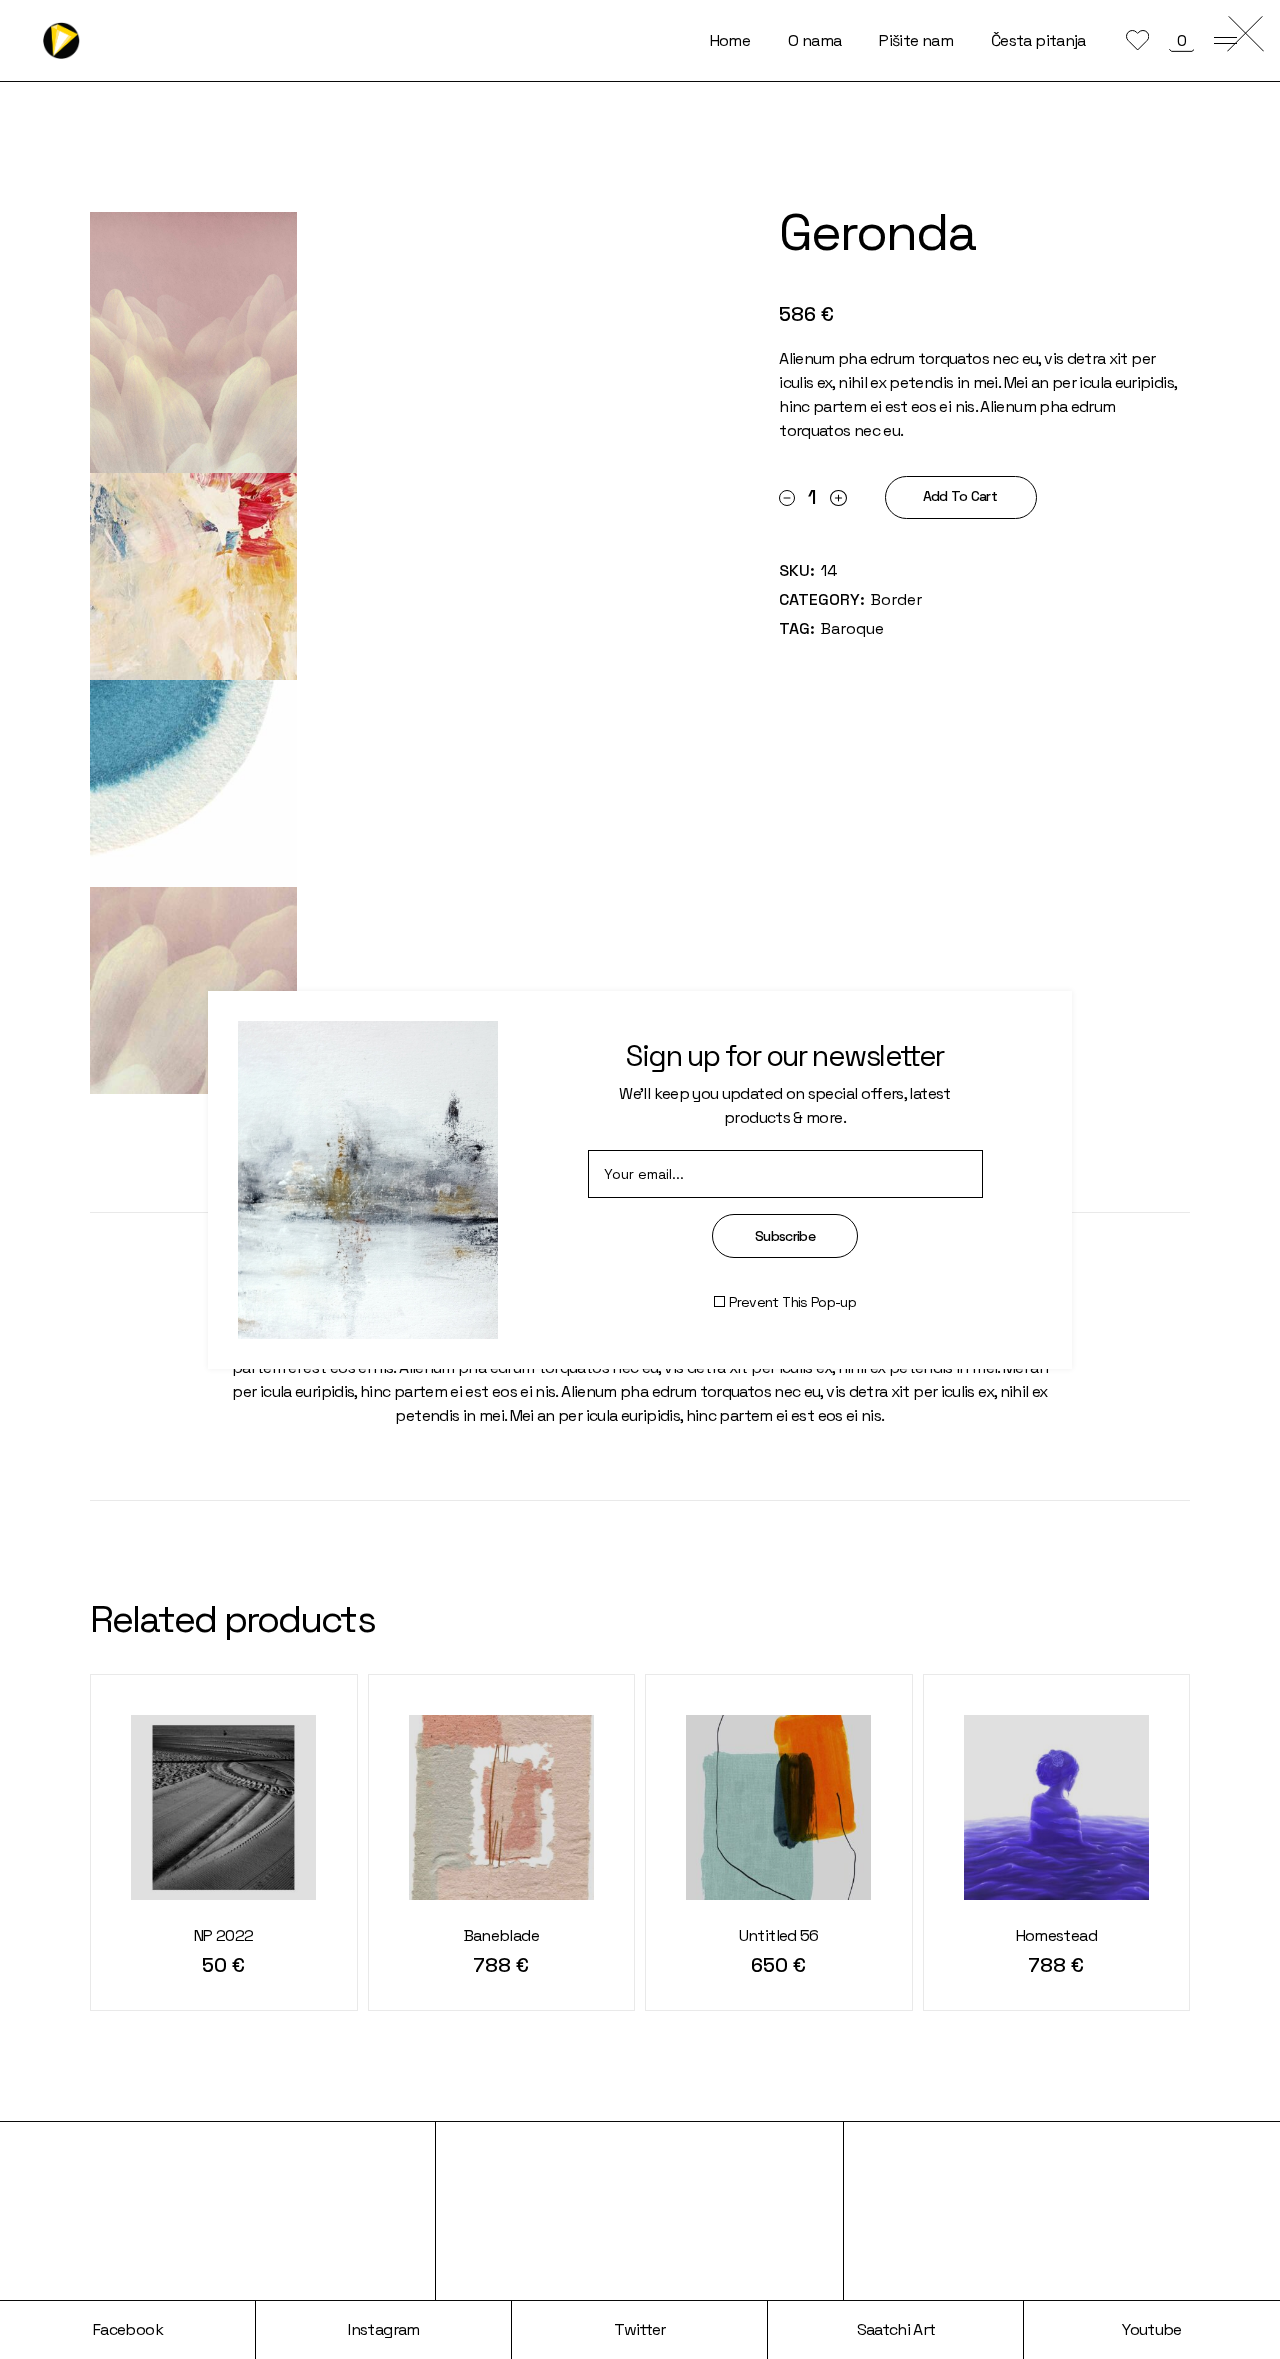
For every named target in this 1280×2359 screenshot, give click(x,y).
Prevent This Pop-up (792, 1302)
